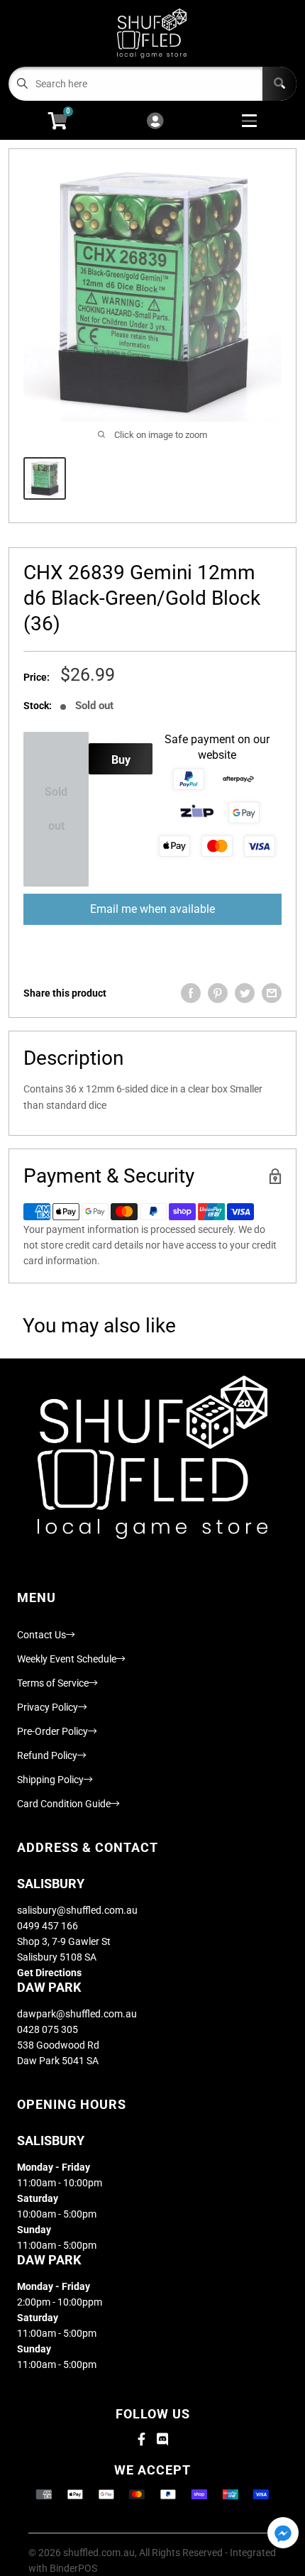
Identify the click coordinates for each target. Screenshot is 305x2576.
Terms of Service (53, 1683)
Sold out (56, 809)
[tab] (152, 1097)
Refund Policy (47, 1755)
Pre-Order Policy (52, 1731)
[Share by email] (272, 993)
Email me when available (152, 909)
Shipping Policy (50, 1780)
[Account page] (155, 122)
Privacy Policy (48, 1707)
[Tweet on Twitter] (245, 993)
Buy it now (121, 764)
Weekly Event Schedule (67, 1659)
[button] (283, 2534)
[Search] (279, 84)
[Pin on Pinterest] (218, 993)
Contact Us (41, 1635)
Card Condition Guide (64, 1804)
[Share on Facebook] (191, 993)
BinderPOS (73, 2568)
